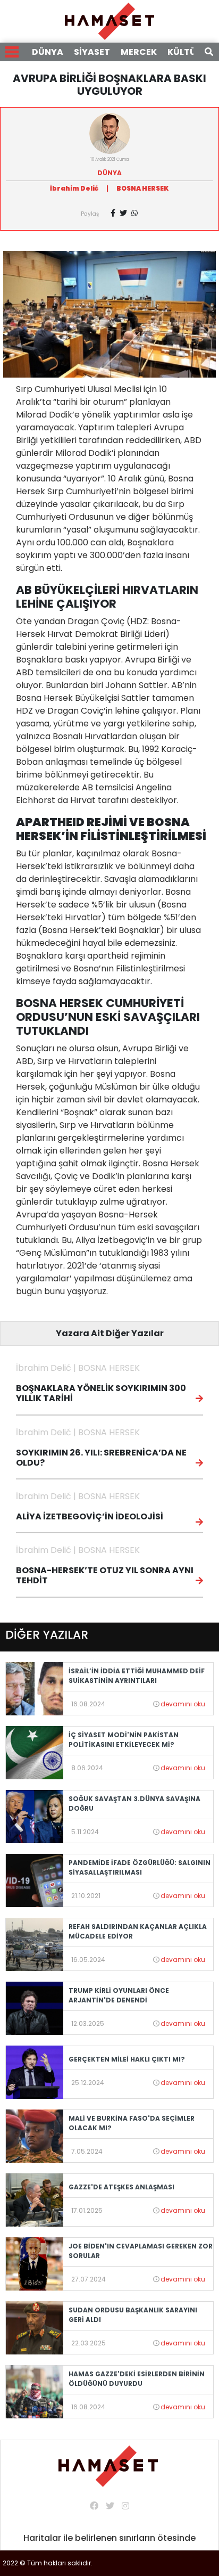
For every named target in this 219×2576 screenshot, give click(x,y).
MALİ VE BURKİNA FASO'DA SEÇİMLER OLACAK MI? (132, 2123)
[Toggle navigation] (12, 52)
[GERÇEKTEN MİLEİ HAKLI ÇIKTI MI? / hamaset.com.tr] (35, 2071)
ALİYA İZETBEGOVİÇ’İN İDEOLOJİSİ (90, 1516)
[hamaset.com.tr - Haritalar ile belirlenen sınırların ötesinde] (109, 21)
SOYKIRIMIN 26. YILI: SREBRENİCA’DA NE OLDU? (101, 1458)
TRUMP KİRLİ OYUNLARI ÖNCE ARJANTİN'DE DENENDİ (119, 1995)
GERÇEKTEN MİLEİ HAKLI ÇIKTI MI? (127, 2059)
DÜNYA (48, 52)
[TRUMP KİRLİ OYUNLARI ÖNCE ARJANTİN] (35, 2007)
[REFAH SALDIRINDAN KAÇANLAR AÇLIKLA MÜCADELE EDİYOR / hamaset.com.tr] (35, 1944)
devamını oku (183, 1704)
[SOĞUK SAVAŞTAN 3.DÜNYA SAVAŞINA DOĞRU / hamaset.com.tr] (35, 1816)
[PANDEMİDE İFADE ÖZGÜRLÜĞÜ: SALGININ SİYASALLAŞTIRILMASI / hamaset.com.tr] (35, 1880)
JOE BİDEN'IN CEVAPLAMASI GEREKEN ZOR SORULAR (141, 2251)
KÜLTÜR (185, 52)
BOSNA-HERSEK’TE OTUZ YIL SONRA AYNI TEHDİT (105, 1575)
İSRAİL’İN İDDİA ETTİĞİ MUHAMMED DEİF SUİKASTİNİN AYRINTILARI (137, 1676)
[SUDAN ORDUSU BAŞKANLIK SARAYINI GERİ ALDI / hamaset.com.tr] (35, 2327)
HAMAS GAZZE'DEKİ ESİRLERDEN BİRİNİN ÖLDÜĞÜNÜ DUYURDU (137, 2379)
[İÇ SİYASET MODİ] (35, 1752)
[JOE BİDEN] (35, 2263)
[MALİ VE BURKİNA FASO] (35, 2135)
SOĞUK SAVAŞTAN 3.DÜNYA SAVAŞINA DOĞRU (134, 1804)
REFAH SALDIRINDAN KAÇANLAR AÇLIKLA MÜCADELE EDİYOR (138, 1931)
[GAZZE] (35, 2199)
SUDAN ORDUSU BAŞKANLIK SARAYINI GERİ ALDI (133, 2315)
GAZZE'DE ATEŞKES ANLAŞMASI (121, 2187)
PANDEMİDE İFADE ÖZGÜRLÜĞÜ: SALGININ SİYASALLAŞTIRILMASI (140, 1867)
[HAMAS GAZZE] (35, 2391)
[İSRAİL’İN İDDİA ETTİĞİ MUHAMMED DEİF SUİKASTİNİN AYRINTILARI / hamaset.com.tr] (35, 1688)
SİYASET (92, 52)
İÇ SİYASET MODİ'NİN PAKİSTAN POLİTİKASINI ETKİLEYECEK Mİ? (124, 1740)
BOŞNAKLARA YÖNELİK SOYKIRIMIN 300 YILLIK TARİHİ (101, 1393)
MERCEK (139, 52)
